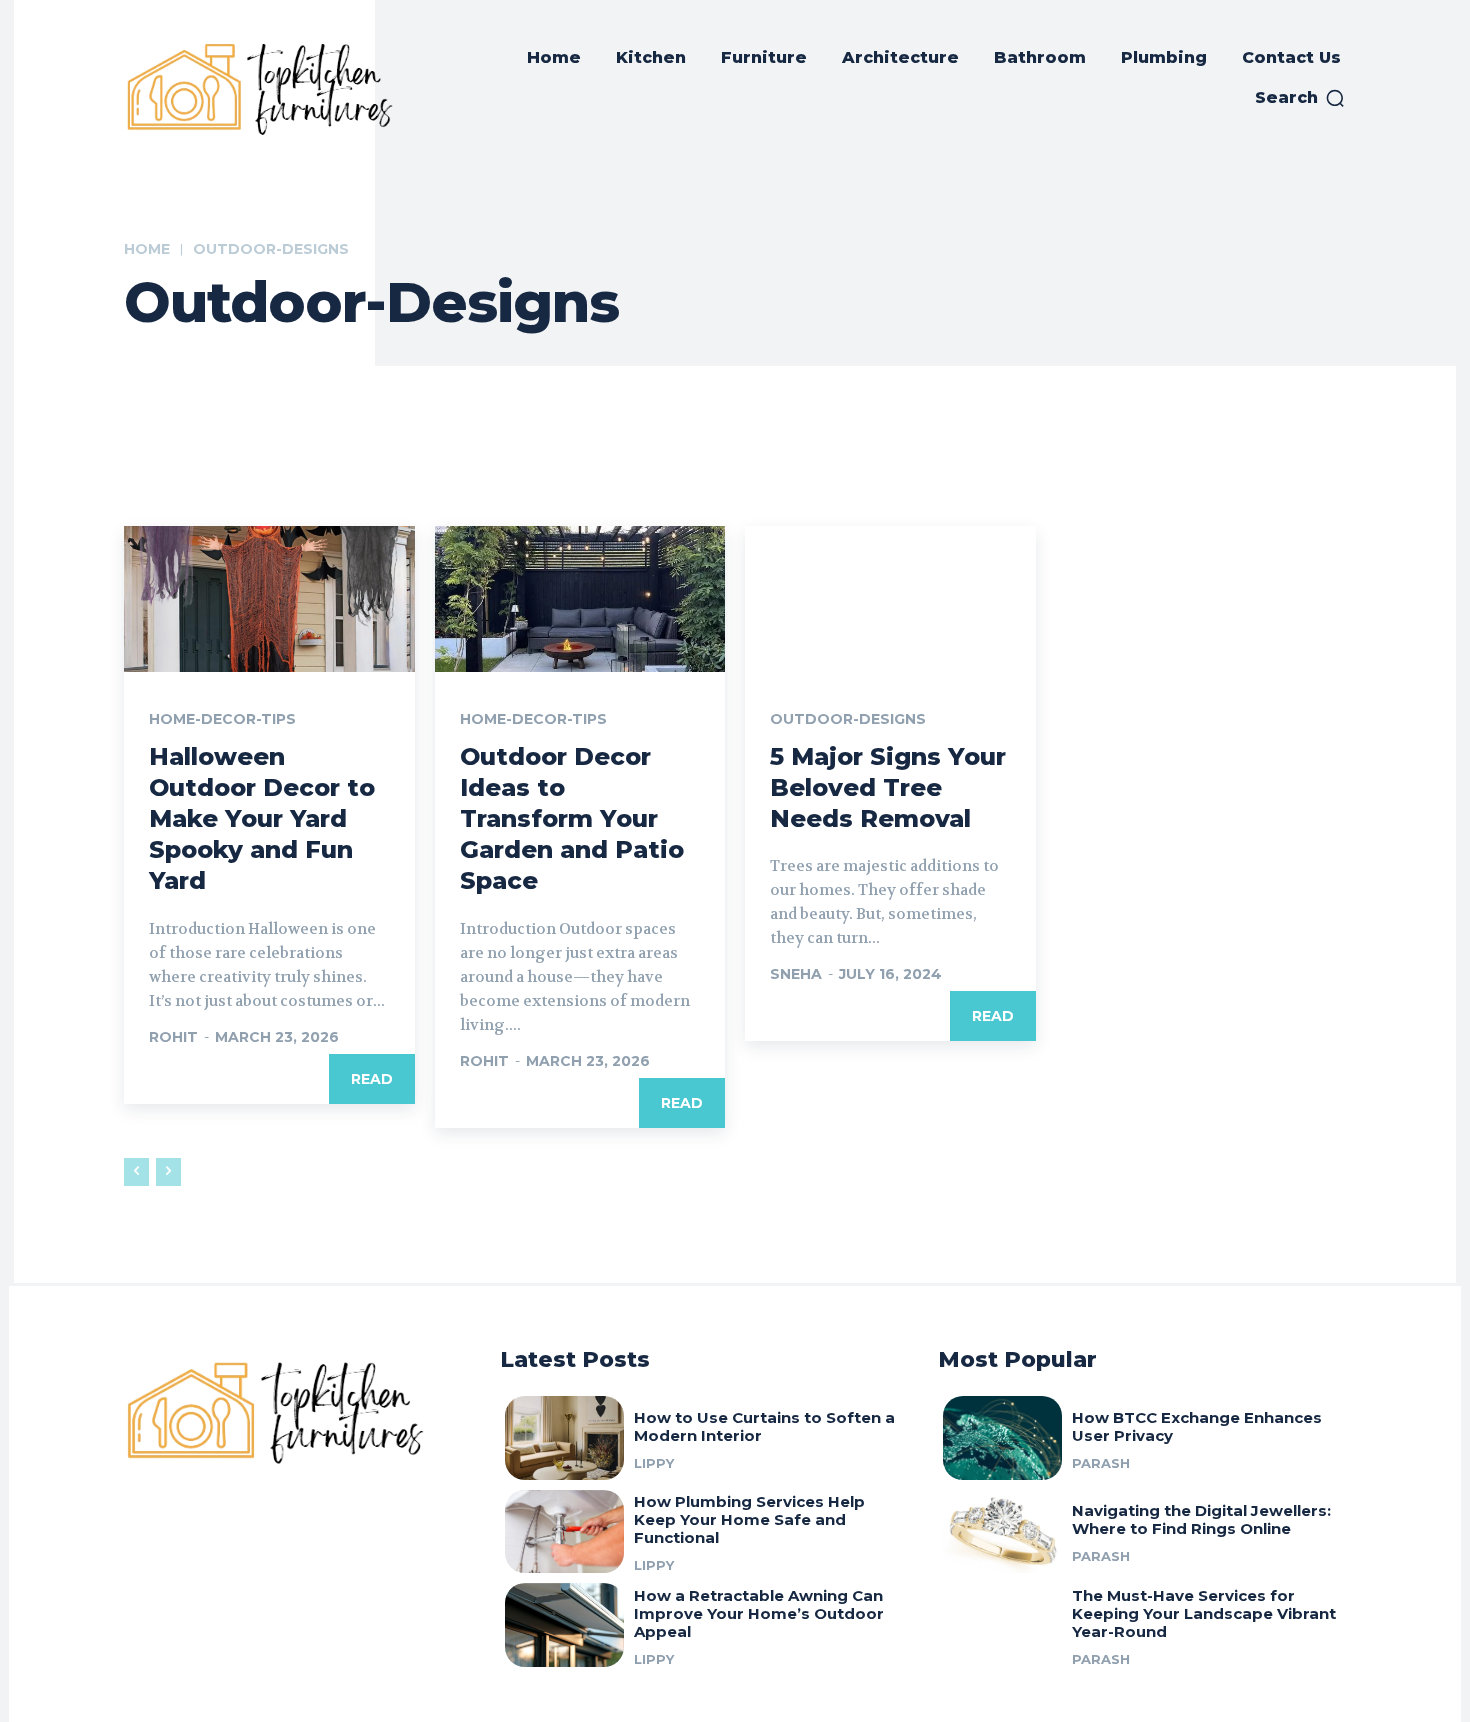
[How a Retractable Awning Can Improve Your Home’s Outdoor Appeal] (564, 1625)
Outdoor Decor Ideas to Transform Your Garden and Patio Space (572, 819)
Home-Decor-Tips (222, 719)
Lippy (654, 1463)
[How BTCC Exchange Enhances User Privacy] (1002, 1438)
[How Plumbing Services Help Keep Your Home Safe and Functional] (564, 1532)
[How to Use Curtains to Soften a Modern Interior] (564, 1438)
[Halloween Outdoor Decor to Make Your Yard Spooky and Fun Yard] (269, 598)
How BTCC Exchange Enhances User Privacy (1197, 1426)
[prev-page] (136, 1172)
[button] (1300, 98)
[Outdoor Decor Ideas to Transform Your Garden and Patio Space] (580, 598)
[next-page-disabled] (168, 1172)
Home (147, 249)
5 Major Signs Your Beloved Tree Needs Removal (888, 787)
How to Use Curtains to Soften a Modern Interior (764, 1426)
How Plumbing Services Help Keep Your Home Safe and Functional (749, 1519)
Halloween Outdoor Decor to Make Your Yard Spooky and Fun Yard (262, 819)
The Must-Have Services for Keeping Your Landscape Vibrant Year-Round (1204, 1613)
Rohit (173, 1037)
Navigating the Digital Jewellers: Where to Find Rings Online (1201, 1519)
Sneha (796, 974)
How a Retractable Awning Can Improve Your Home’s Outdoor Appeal (759, 1613)
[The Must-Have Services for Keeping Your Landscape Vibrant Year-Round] (1002, 1625)
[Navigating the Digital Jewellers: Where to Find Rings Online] (1002, 1532)
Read (372, 1079)
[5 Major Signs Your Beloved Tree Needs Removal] (890, 598)
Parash (1101, 1463)
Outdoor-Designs (848, 719)
